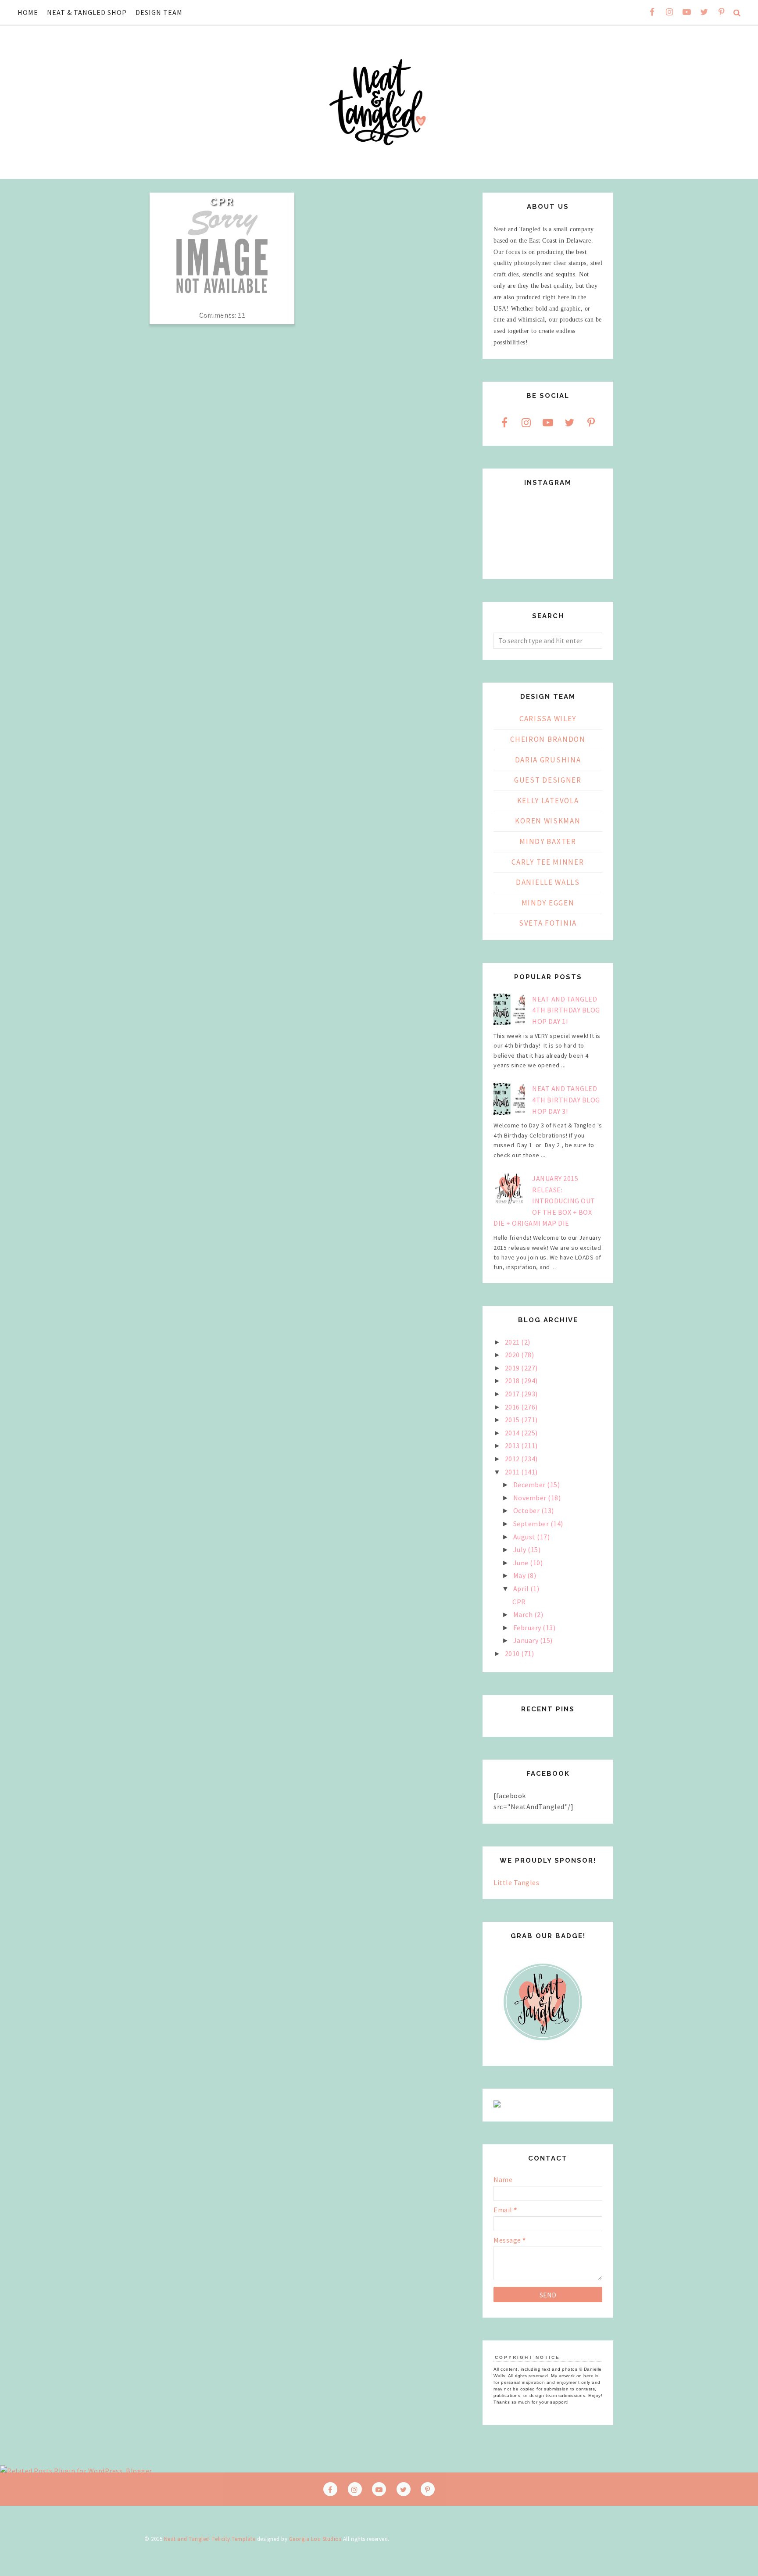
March (524, 1614)
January (527, 1640)
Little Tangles (516, 1882)
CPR (222, 201)
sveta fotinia (548, 923)
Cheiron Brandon (548, 739)
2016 (513, 1407)
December (530, 1485)
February (528, 1628)
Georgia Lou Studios (315, 2539)
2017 (513, 1394)
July (521, 1549)
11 (241, 314)
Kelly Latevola (548, 801)
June (522, 1563)
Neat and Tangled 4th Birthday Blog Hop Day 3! (566, 1100)
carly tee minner (548, 862)
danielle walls (548, 882)
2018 (513, 1381)
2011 (513, 1472)
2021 (513, 1342)
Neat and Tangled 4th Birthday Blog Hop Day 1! (566, 1010)
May (520, 1575)
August (525, 1537)
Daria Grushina (548, 760)
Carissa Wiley (548, 719)
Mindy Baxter (548, 841)
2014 (513, 1433)
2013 (513, 1445)
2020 (513, 1355)
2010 (513, 1653)
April (522, 1589)
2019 (513, 1368)
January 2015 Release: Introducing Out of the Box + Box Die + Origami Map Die (544, 1201)
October (527, 1510)
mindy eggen (548, 903)
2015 (513, 1420)
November (531, 1498)
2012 (513, 1459)
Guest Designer (548, 780)
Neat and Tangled (187, 2539)
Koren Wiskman (548, 821)
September (532, 1524)
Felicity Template (234, 2539)
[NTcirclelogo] (543, 2049)
